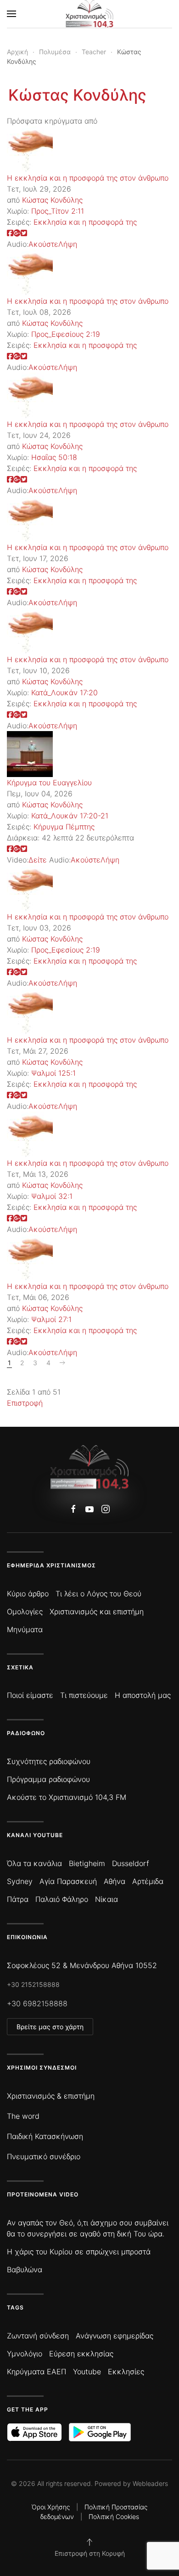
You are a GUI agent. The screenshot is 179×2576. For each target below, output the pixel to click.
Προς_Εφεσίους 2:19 (66, 334)
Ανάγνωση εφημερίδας (115, 2336)
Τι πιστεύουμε (84, 1695)
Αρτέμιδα (148, 1881)
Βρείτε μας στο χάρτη (50, 2027)
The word (23, 2116)
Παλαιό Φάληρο (62, 1899)
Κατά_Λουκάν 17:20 (64, 692)
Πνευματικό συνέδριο (44, 2156)
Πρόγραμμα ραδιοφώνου (48, 1779)
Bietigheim (87, 1863)
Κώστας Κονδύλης (77, 95)
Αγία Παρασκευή (68, 1881)
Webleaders (150, 2483)
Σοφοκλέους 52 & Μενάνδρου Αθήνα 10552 (82, 1965)
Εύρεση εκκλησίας (81, 2354)
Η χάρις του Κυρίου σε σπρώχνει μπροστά (79, 2252)
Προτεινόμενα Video (43, 2194)
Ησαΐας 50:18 (54, 457)
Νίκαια (106, 1899)
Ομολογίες (25, 1611)
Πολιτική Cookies (114, 2516)
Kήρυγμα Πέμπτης (64, 827)
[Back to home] (90, 14)
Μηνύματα (25, 1629)
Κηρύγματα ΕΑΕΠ (36, 2372)
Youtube (87, 2372)
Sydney (20, 1881)
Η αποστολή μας (143, 1695)
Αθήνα (115, 1881)
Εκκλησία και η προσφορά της (85, 222)
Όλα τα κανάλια (34, 1863)
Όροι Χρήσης (51, 2507)
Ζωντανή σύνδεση (38, 2336)
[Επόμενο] (62, 1363)
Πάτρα (18, 1899)
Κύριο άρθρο (28, 1594)
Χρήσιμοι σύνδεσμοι (42, 2068)
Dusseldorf (131, 1863)
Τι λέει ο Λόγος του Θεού (98, 1594)
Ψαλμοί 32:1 (52, 1196)
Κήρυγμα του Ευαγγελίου (49, 783)
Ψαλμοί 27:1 (51, 1319)
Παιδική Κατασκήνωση (45, 2136)
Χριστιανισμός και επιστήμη (97, 1611)
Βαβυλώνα (25, 2270)
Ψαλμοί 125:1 (53, 1073)
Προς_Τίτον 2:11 (58, 211)
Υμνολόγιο (25, 2354)
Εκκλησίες (126, 2372)
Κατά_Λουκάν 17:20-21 (70, 816)
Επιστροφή (25, 1403)
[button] (11, 14)
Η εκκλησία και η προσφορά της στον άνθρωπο (88, 178)
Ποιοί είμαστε (30, 1695)
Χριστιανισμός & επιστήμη (51, 2096)
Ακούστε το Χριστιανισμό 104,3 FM (67, 1797)
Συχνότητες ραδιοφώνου (49, 1761)
